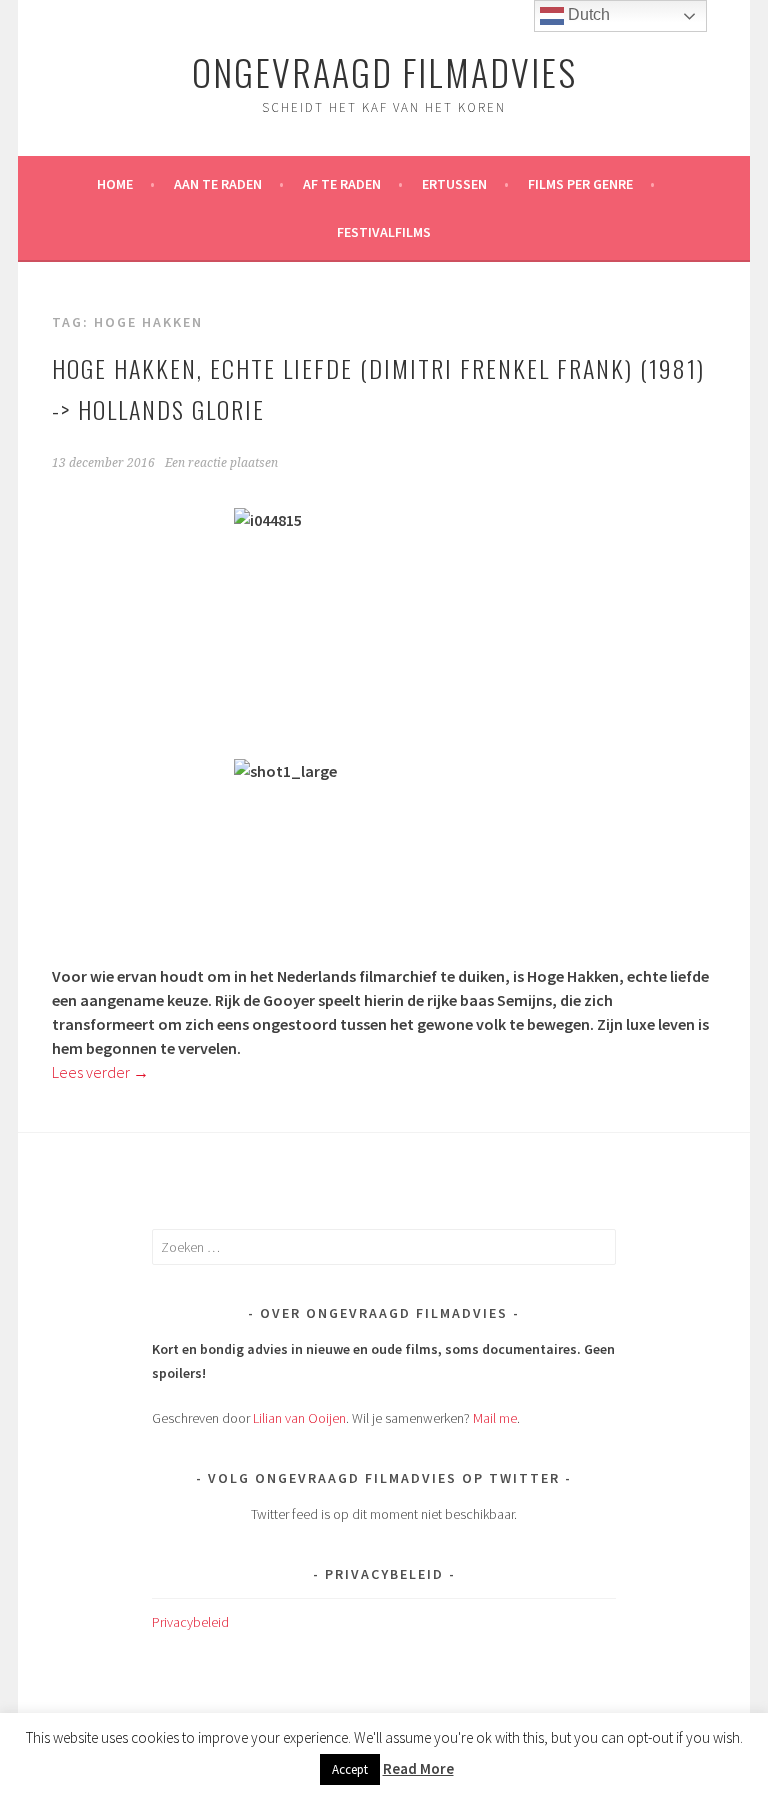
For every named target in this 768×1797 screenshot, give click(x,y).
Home (115, 184)
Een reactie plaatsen (221, 463)
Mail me (495, 1418)
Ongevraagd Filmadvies (384, 71)
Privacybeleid (190, 1622)
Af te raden (342, 184)
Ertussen (454, 184)
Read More (418, 1768)
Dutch (587, 14)
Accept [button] (350, 1769)
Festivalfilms (384, 232)
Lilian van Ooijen (299, 1418)
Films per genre (580, 184)
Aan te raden (218, 184)
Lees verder (100, 1072)
